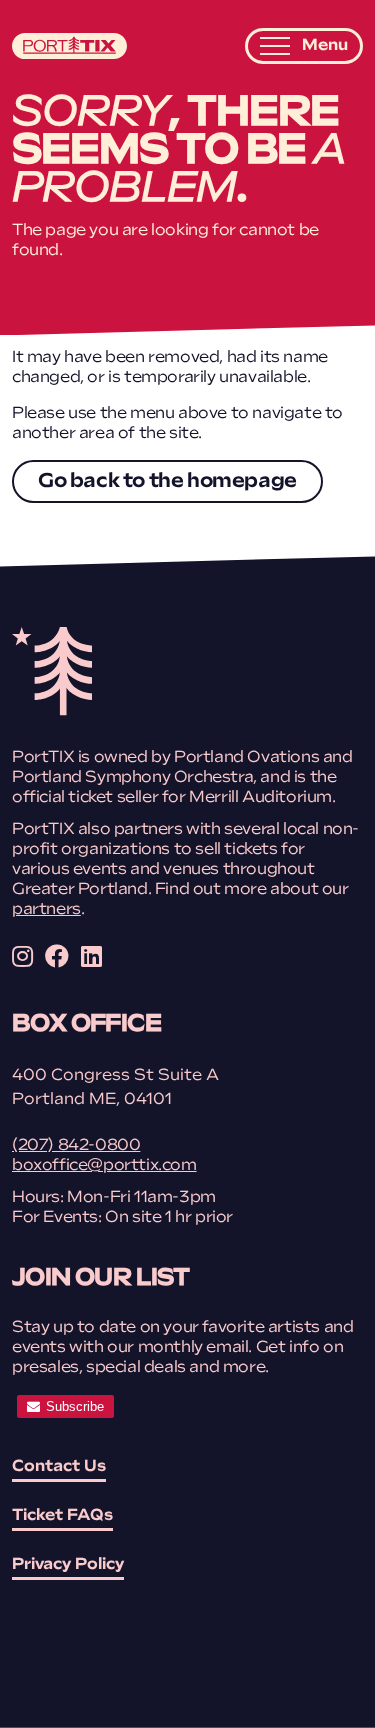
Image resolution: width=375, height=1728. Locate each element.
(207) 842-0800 (76, 1146)
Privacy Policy (68, 1565)
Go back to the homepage (167, 482)
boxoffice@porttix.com (104, 1166)
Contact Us (59, 1467)
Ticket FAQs (62, 1516)
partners (46, 910)
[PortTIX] (52, 712)
